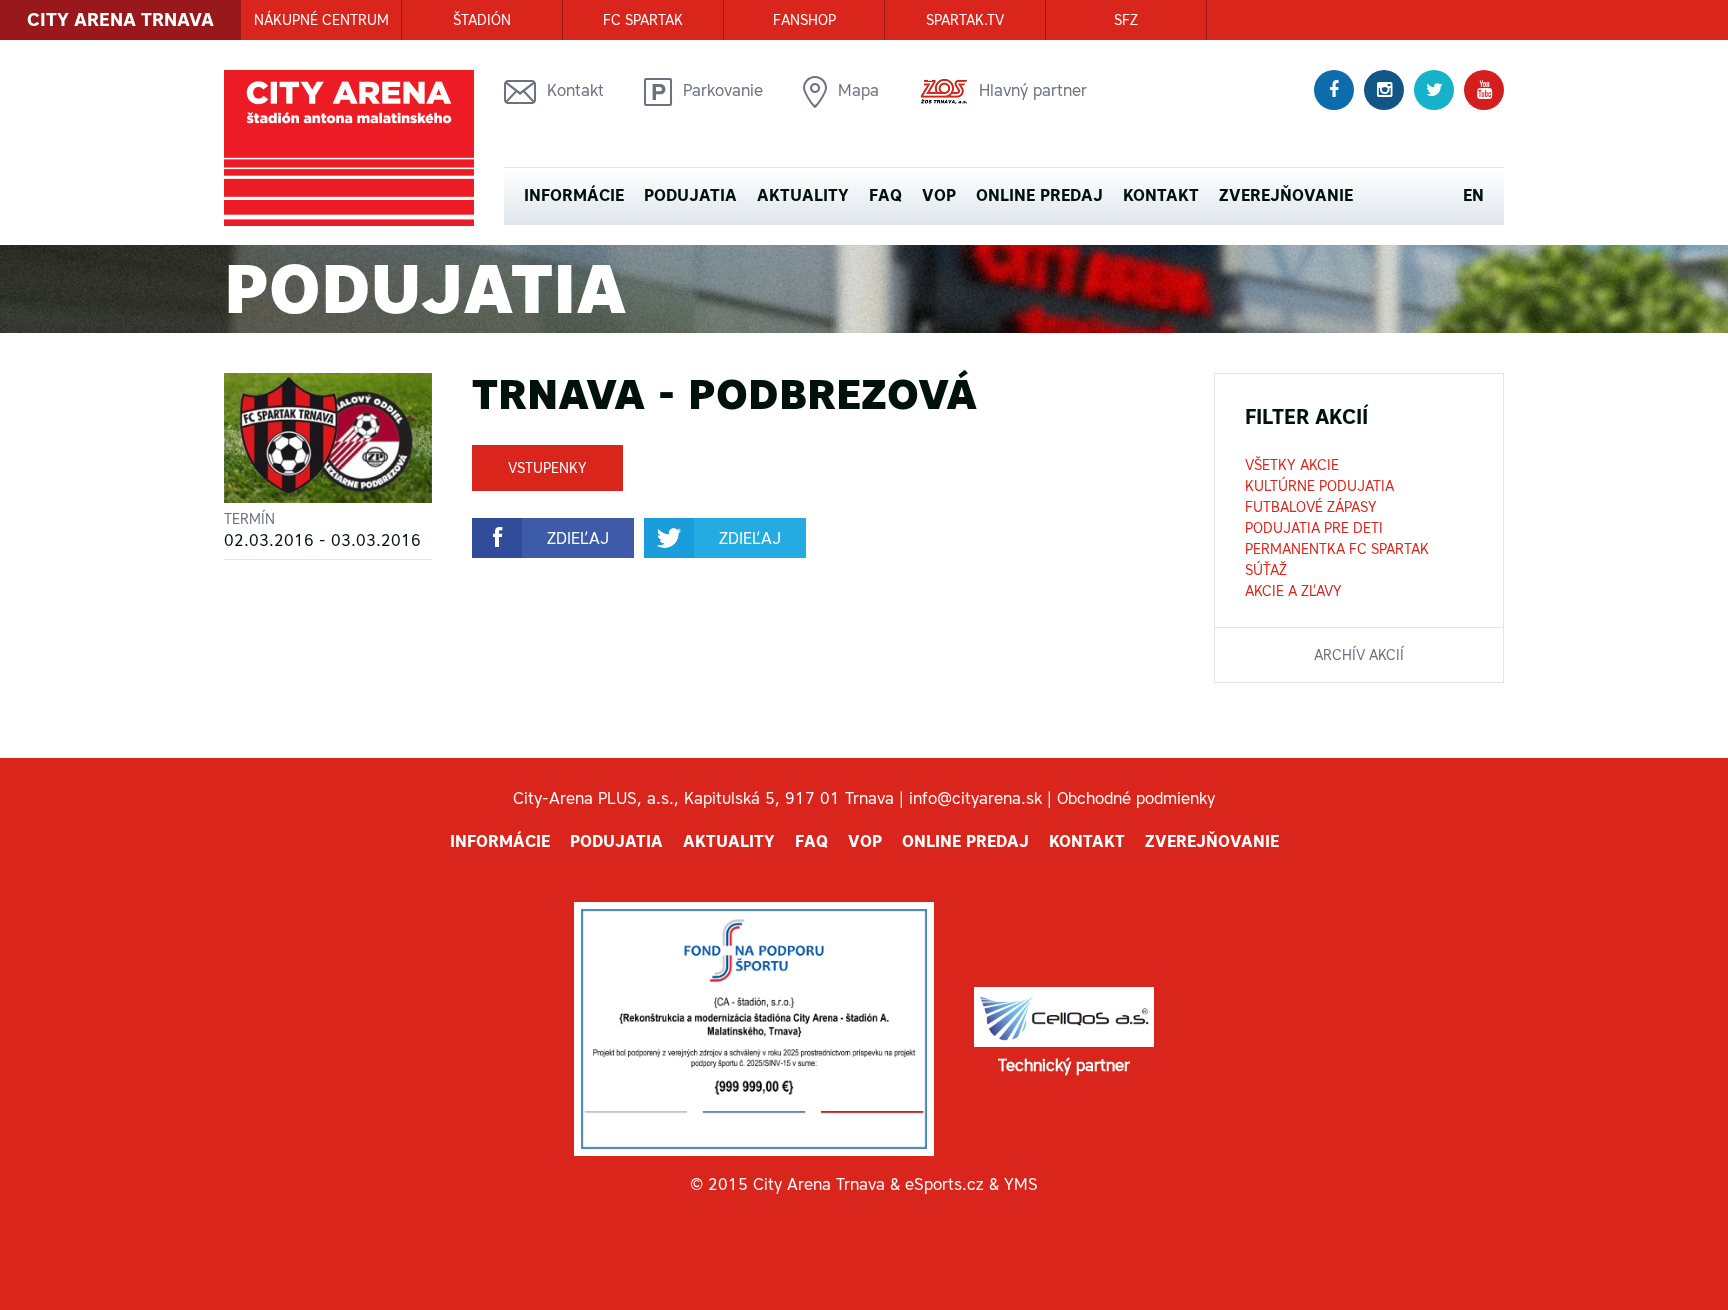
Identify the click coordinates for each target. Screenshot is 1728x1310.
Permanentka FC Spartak (1337, 549)
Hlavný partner (1033, 90)
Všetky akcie (1292, 465)
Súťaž (1266, 570)
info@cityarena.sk (975, 798)
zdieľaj (578, 538)
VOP (939, 195)
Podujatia (690, 195)
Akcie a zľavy (1293, 591)
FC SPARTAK (643, 20)
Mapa (858, 90)
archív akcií (1359, 655)
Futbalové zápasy (1311, 507)
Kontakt (575, 90)
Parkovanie (723, 90)
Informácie (574, 195)
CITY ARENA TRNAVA (120, 19)
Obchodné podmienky (1136, 798)
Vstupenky (547, 468)
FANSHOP (804, 20)
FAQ (885, 195)
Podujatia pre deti (1314, 528)
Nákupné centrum (321, 20)
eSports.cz (944, 1184)
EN (1473, 195)
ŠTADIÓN (482, 20)
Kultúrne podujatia (1319, 486)
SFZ (1126, 20)
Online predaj (1039, 195)
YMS (1021, 1184)
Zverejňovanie (1286, 195)
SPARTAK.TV (965, 20)
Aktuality (803, 195)
